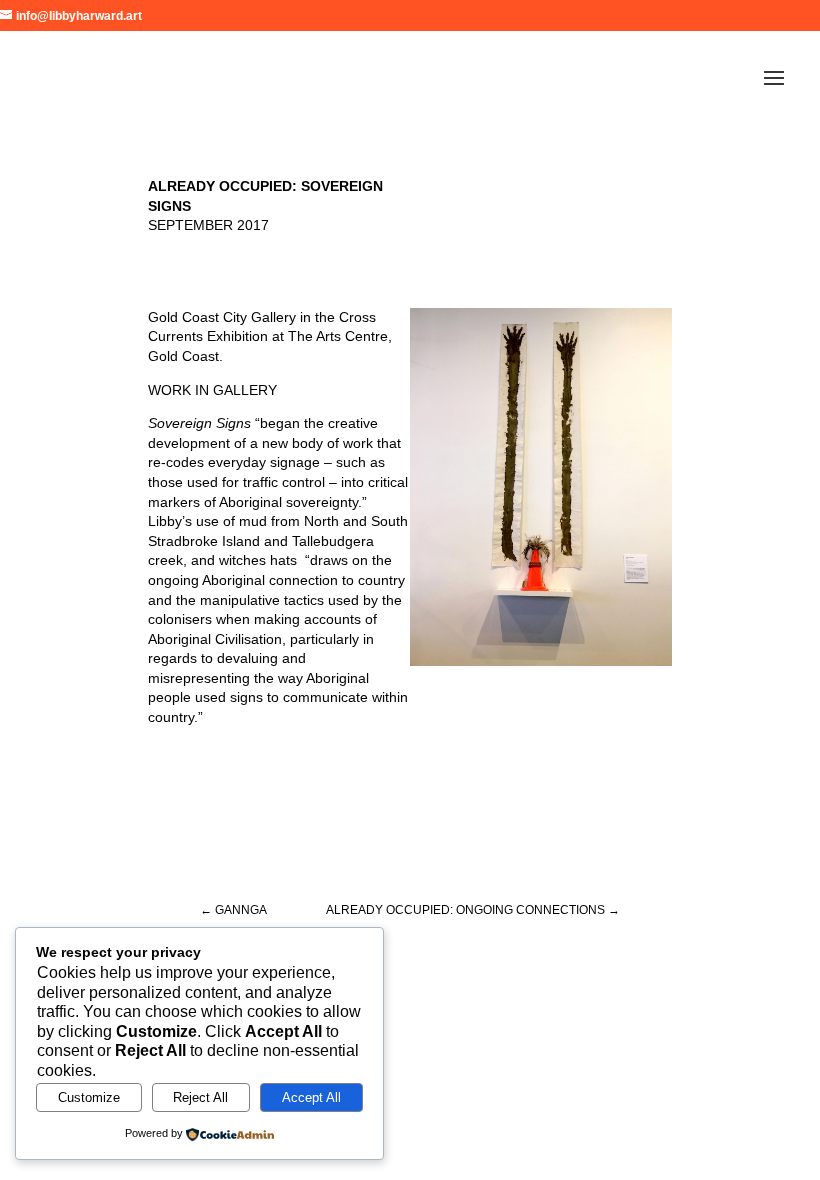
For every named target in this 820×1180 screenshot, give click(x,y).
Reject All (200, 1097)
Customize (89, 1097)
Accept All (311, 1097)
